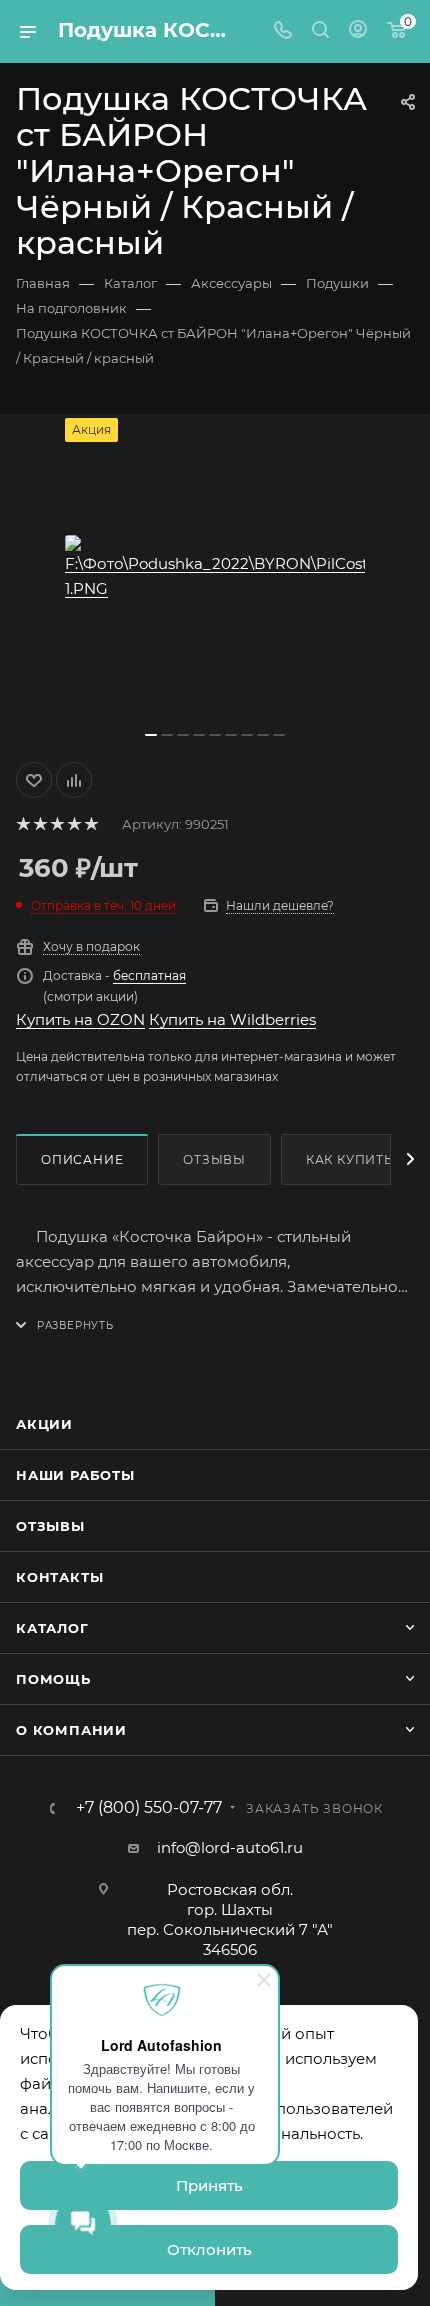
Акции (44, 1424)
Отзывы (214, 1159)
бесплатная (149, 975)
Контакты (59, 1577)
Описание (82, 1159)
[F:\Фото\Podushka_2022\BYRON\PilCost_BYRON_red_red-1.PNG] (215, 568)
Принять (209, 2185)
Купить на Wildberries (232, 1019)
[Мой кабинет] (358, 31)
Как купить (350, 1159)
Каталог (52, 1628)
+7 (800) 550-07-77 (149, 1808)
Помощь (53, 1679)
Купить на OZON (80, 1019)
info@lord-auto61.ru (230, 1847)
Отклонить (209, 2249)
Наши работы (75, 1475)
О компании (71, 1730)
